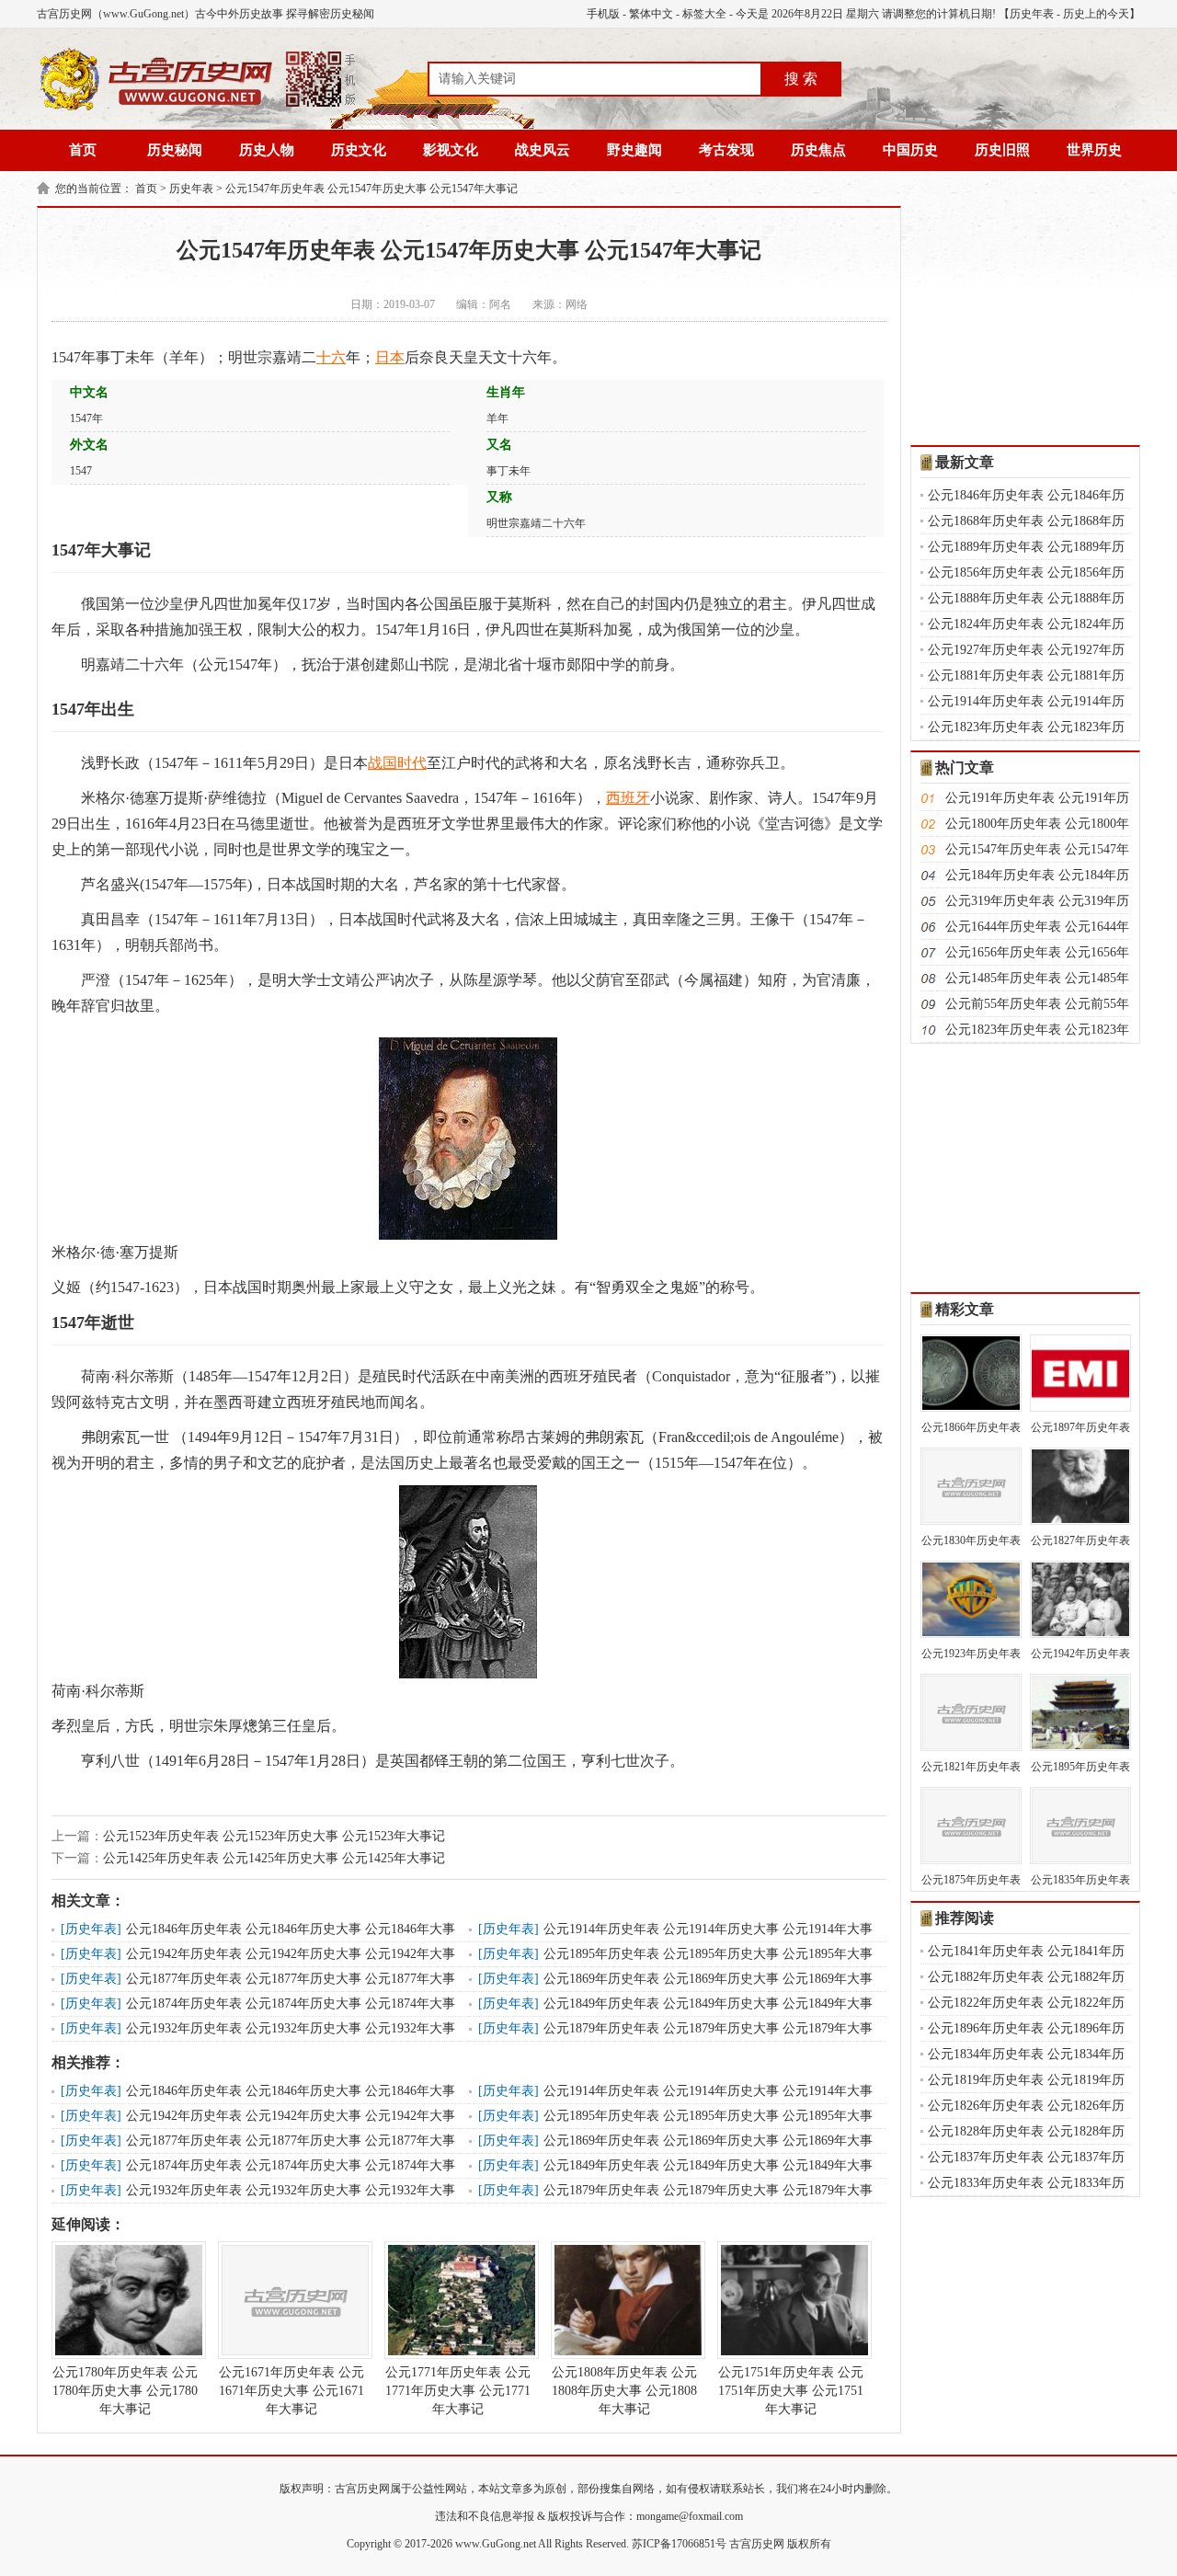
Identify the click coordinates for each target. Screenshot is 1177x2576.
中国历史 (910, 150)
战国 (383, 763)
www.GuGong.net (496, 2544)
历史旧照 (1002, 150)
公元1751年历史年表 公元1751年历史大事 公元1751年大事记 (791, 2391)
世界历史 (1094, 150)
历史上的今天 (1096, 14)
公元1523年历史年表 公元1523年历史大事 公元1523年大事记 (274, 1836)
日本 (390, 357)
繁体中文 (651, 14)
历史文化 (359, 150)
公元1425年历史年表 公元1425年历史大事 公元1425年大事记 (274, 1858)
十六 (331, 357)
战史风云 (543, 150)
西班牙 (628, 798)
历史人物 (267, 150)
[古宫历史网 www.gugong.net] (198, 108)
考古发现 (726, 150)
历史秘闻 (175, 150)
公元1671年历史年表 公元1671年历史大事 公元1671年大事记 (291, 2391)
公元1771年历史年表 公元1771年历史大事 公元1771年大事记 (458, 2391)
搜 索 (801, 79)
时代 (412, 763)
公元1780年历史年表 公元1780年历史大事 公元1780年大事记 (125, 2391)
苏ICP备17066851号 (679, 2544)
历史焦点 (818, 150)
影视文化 (451, 150)
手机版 (603, 14)
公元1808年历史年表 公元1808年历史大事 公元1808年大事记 (624, 2391)
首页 (83, 150)
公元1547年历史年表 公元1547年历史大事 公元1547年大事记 (371, 189)
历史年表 (1032, 14)
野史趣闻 (634, 150)
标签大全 (704, 14)
